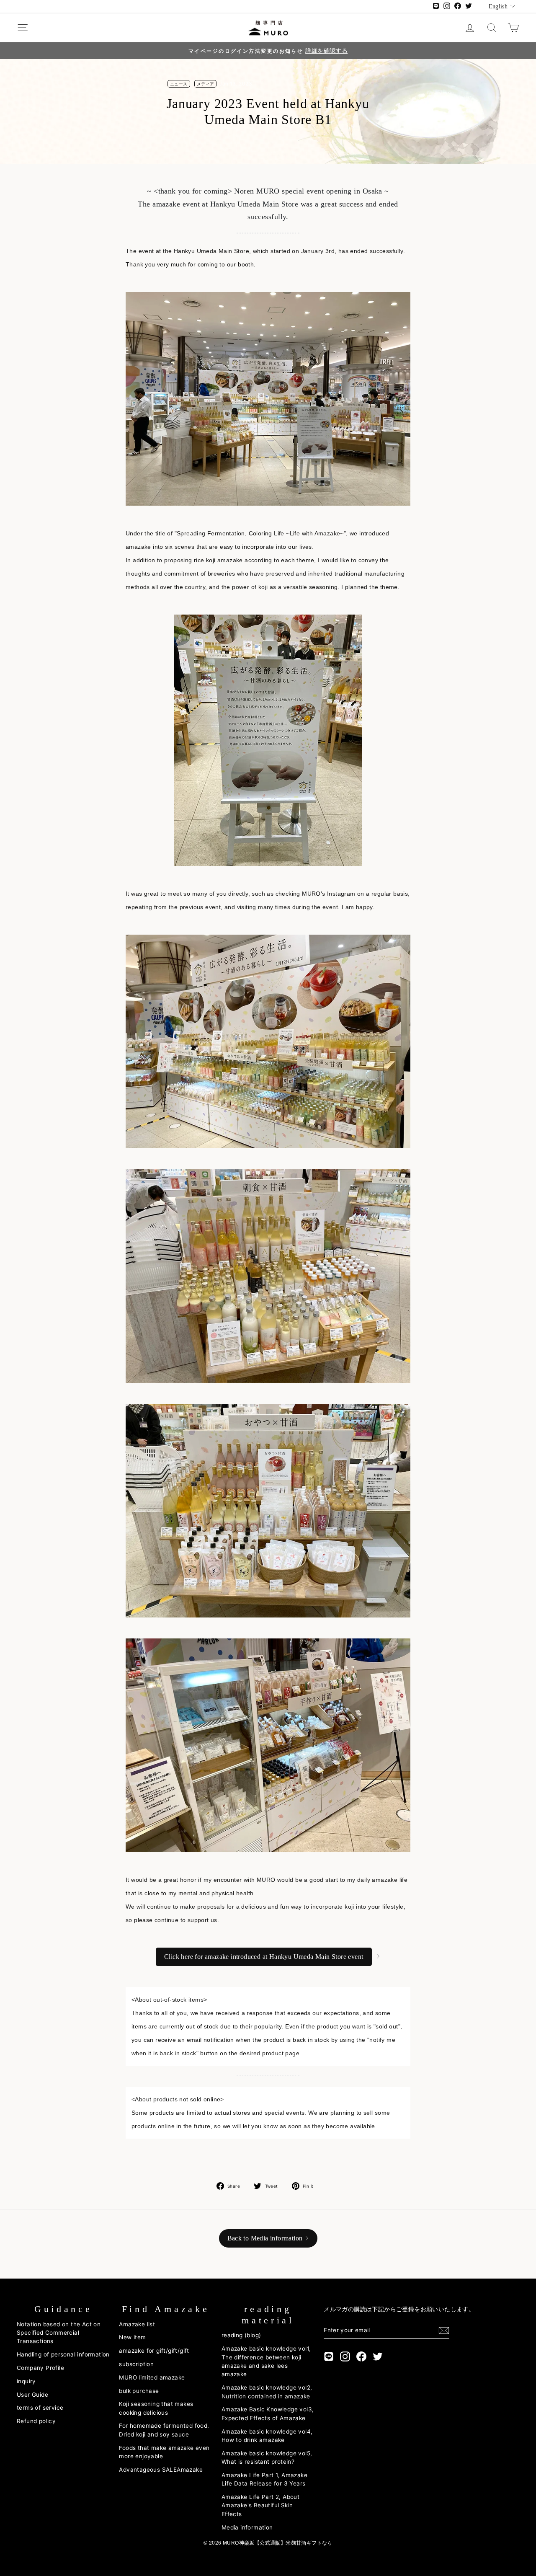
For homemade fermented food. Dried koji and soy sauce (164, 2430)
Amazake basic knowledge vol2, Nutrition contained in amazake (267, 2392)
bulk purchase (139, 2391)
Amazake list (137, 2324)
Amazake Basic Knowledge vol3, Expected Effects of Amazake (268, 2413)
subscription (136, 2364)
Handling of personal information (63, 2354)
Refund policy (36, 2421)
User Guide (32, 2395)
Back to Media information (265, 2238)
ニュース (179, 84)
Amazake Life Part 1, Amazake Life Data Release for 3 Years (264, 2479)
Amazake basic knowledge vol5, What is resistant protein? (267, 2457)
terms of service (40, 2408)
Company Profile (40, 2368)
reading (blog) (241, 2335)
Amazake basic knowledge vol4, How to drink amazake (267, 2436)
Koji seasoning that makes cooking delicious (156, 2408)
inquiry (26, 2381)
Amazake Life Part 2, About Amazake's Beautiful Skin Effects (260, 2505)
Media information (247, 2527)
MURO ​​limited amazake (152, 2377)
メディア (206, 84)
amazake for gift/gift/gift (154, 2351)
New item (132, 2337)
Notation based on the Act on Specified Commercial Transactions (59, 2333)
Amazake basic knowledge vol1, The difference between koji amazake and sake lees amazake (266, 2361)
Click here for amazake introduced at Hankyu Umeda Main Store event (264, 1957)
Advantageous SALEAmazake (161, 2470)
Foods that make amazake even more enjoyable (164, 2452)
